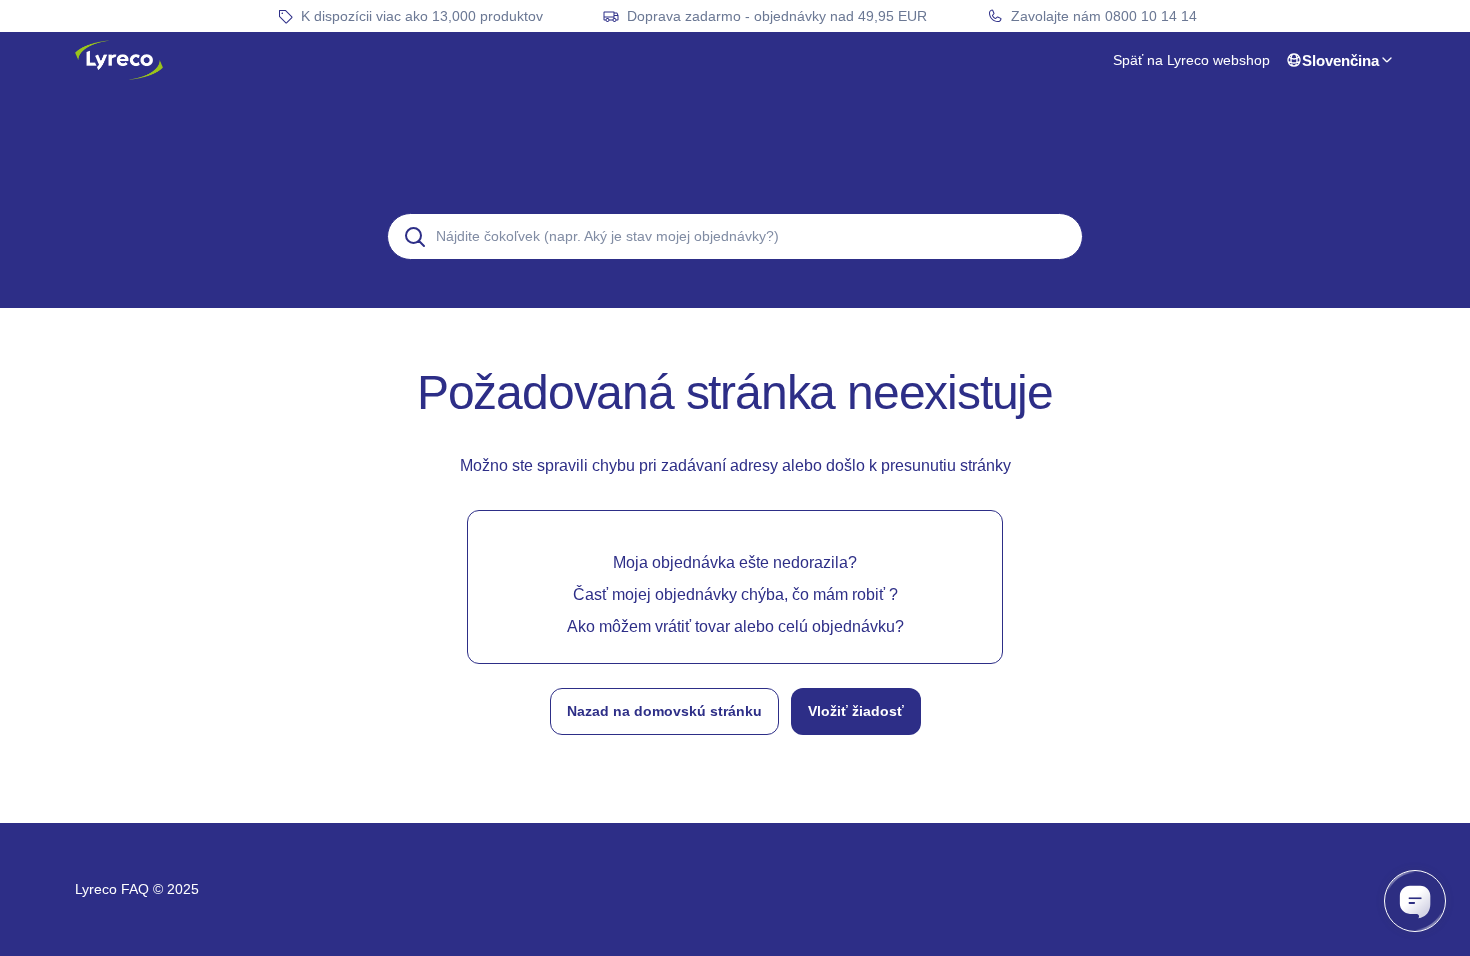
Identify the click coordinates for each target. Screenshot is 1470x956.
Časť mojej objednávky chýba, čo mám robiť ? (735, 594)
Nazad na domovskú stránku (664, 711)
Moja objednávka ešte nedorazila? (735, 562)
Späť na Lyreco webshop (1191, 60)
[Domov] (119, 60)
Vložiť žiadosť (856, 711)
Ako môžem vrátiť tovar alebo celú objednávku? (735, 626)
